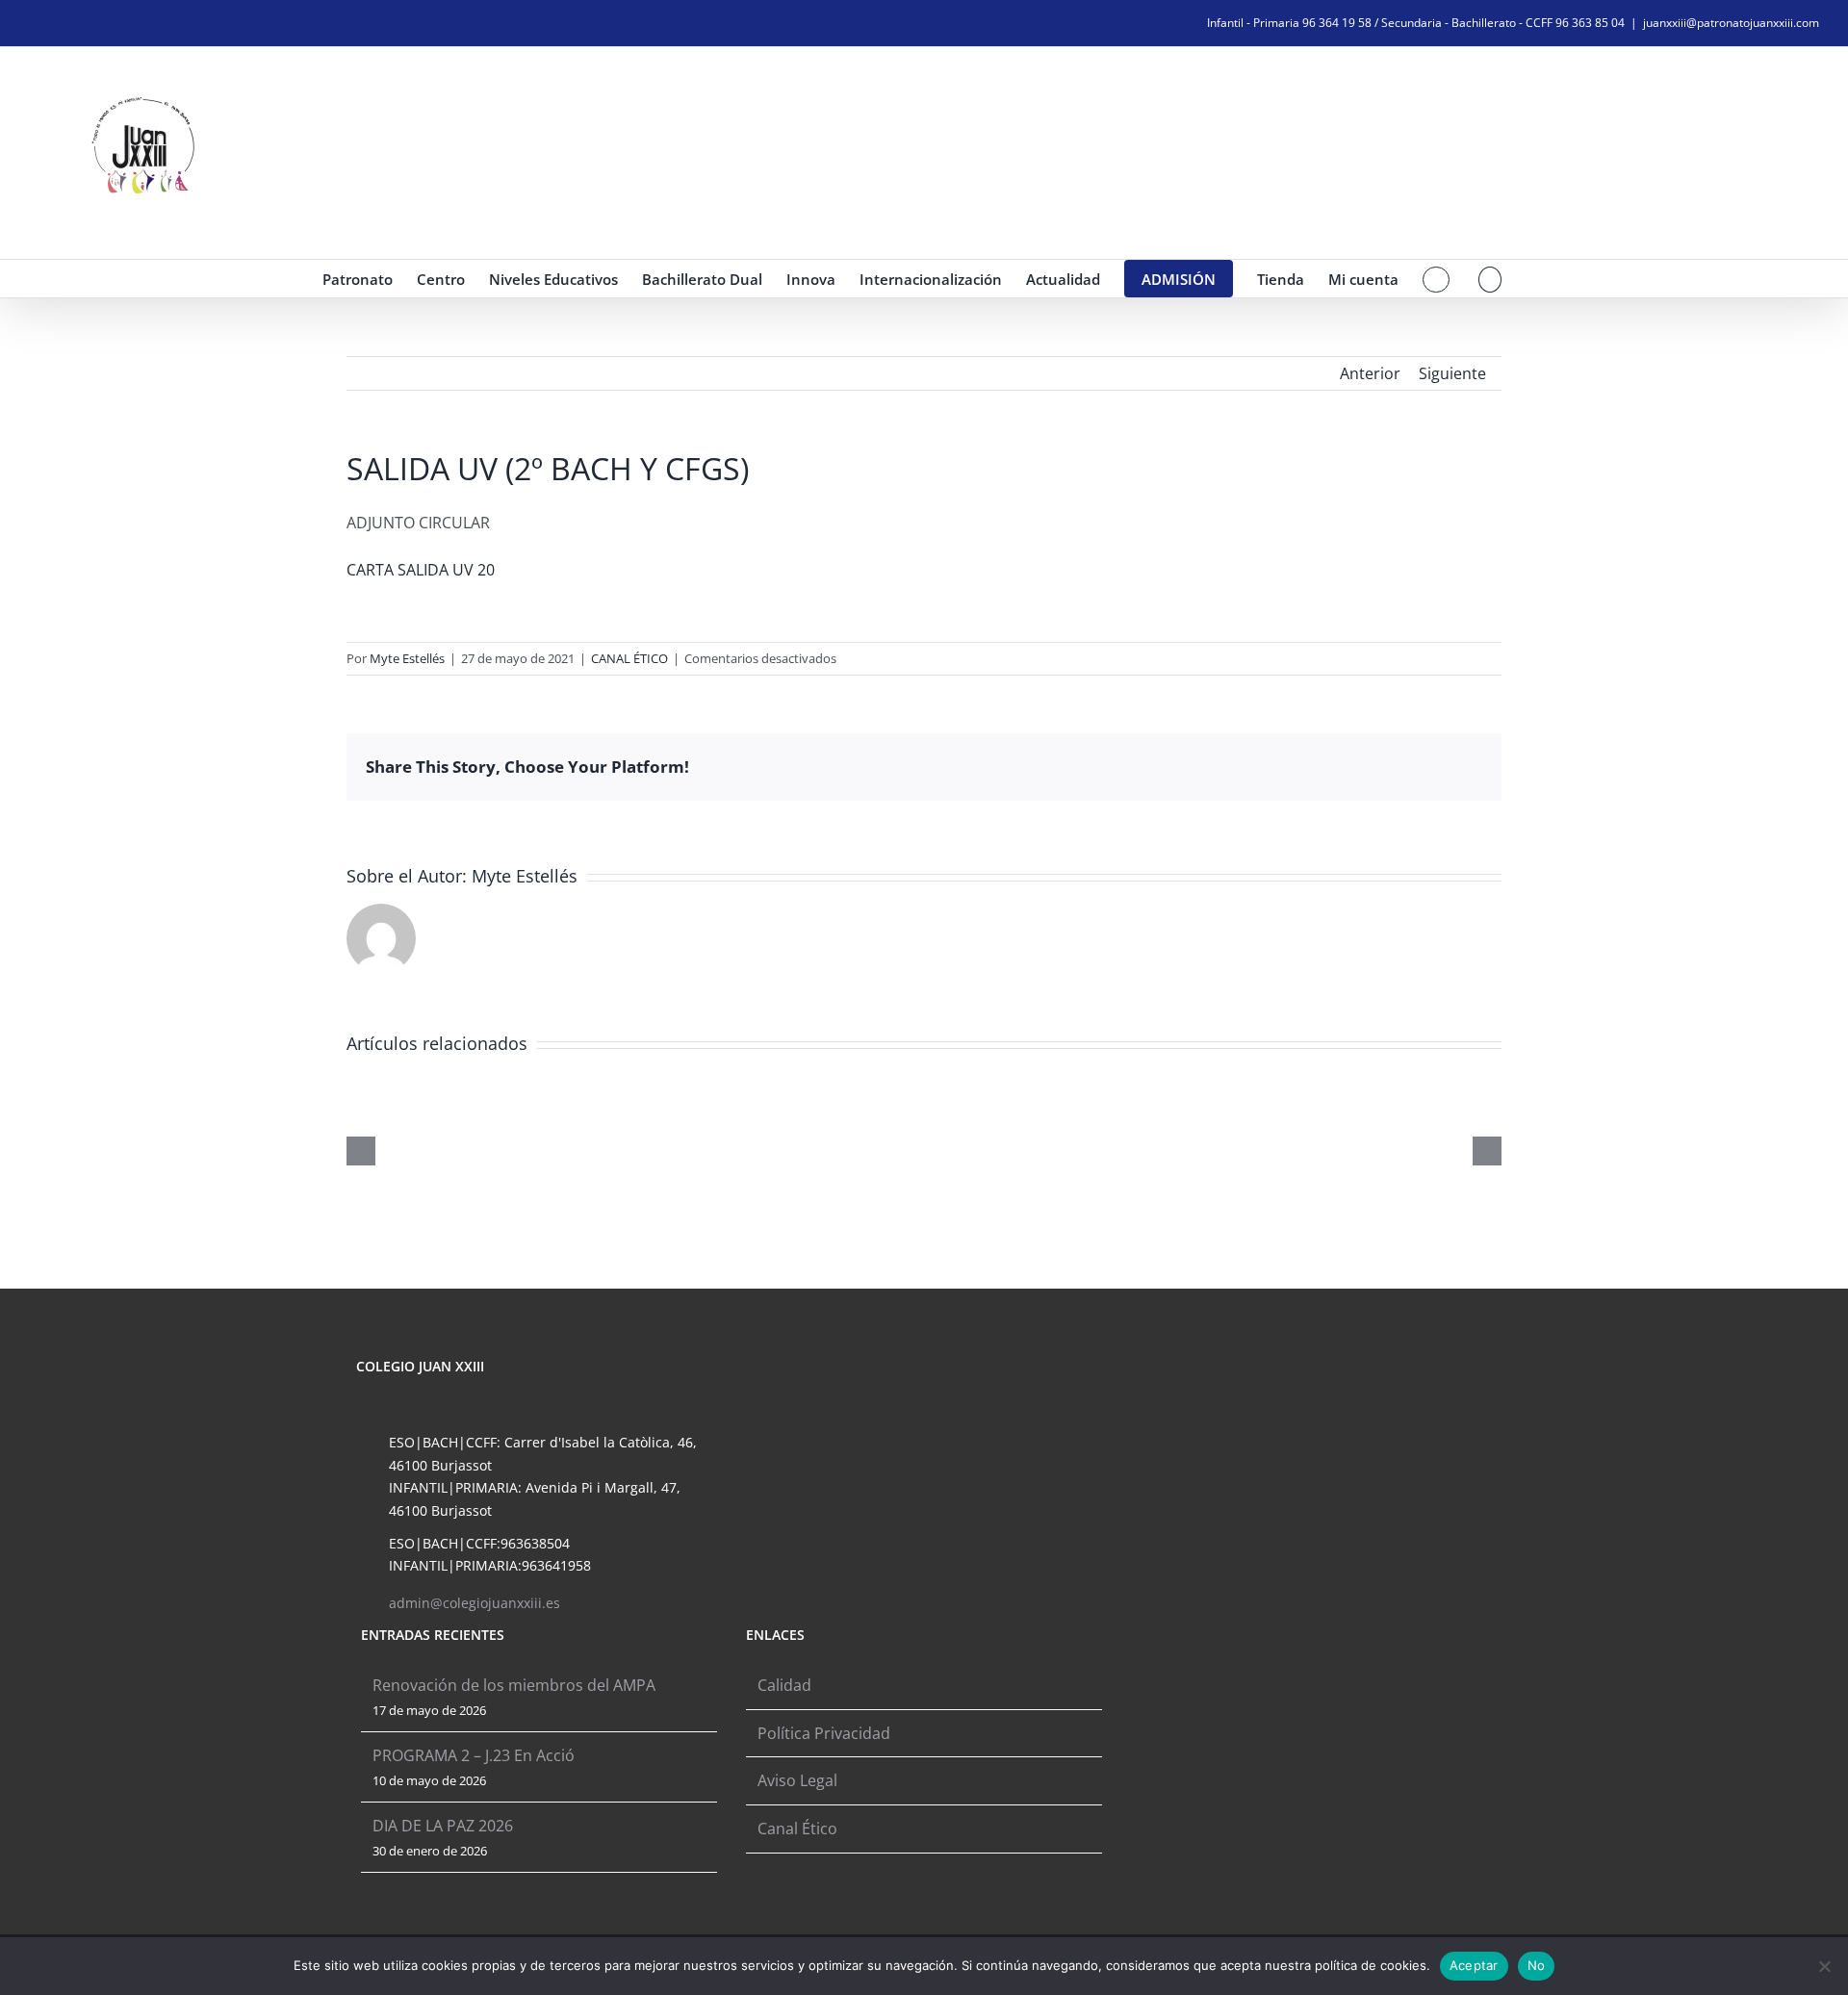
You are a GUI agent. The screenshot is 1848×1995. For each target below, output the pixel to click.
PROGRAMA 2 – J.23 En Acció (474, 1755)
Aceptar (1474, 1965)
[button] (1490, 279)
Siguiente (1452, 373)
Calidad (784, 1685)
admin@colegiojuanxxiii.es (475, 1603)
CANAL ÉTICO (629, 658)
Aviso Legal (797, 1780)
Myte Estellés (407, 658)
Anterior (1370, 373)
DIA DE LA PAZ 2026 (443, 1826)
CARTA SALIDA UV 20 (421, 570)
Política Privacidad (824, 1733)
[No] (1824, 1966)
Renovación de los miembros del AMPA (514, 1685)
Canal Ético (797, 1829)
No (1537, 1965)
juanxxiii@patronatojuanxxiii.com (1731, 23)
